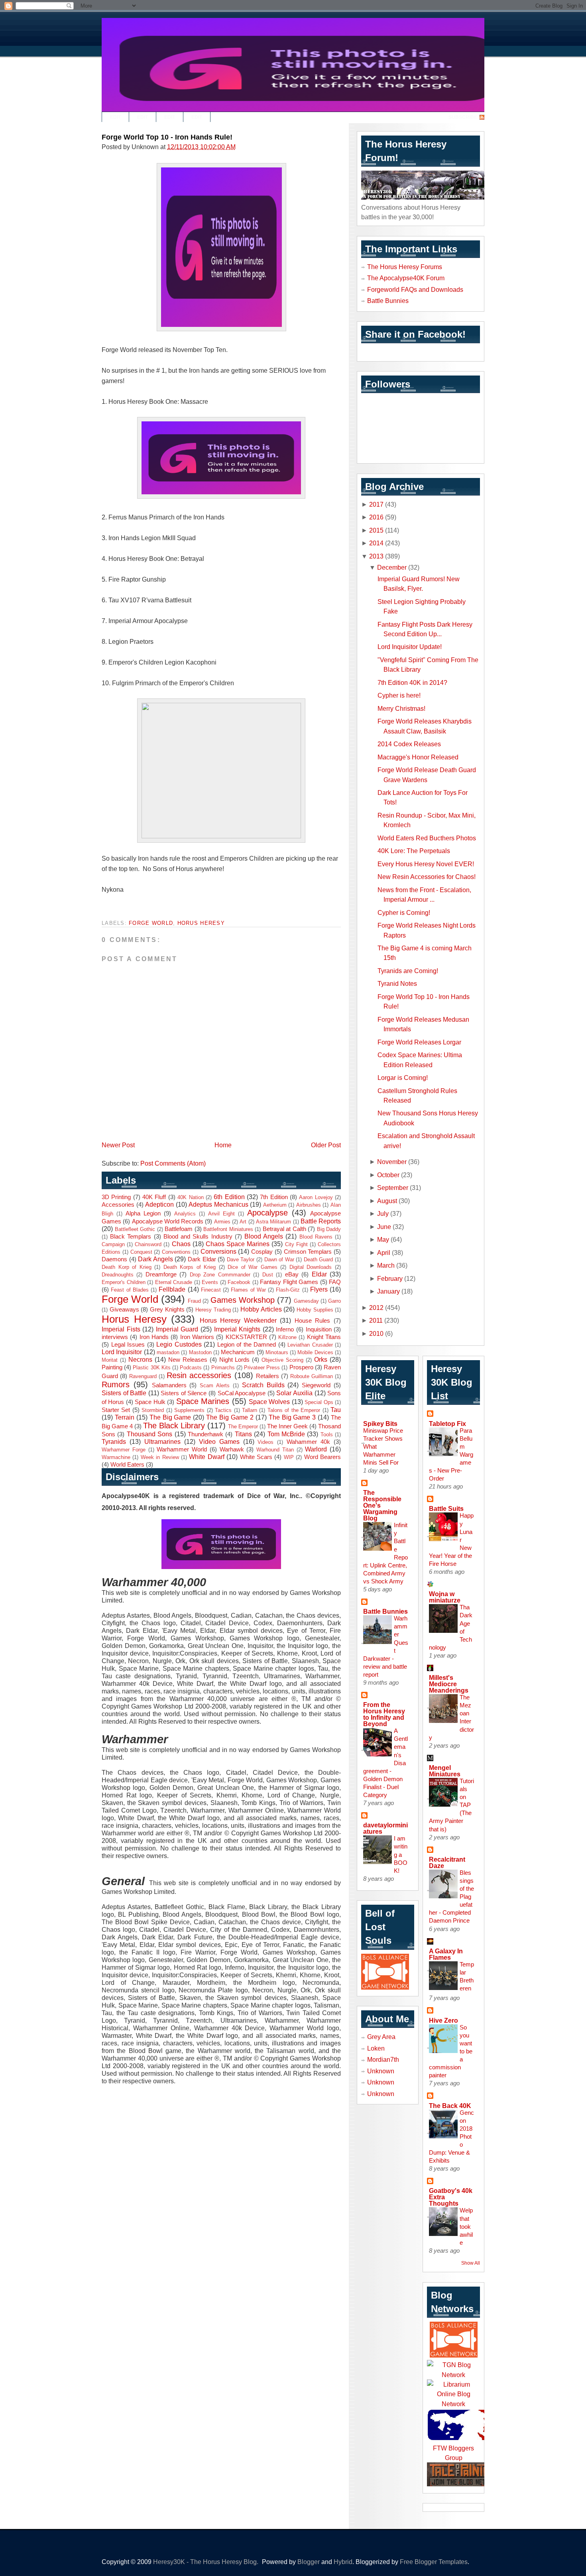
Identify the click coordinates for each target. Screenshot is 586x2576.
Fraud (194, 1301)
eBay (292, 1274)
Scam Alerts (215, 1385)
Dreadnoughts (118, 1275)
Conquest (141, 1252)
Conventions (176, 1252)
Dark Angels (155, 1259)
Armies (222, 1222)
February (390, 1278)
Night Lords (235, 1360)
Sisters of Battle (124, 1393)
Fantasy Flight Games (289, 1282)
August (387, 1201)
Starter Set (116, 1410)
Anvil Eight (221, 1214)
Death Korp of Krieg (127, 1267)
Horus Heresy (201, 923)
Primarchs (223, 1368)
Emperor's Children (124, 1282)
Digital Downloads (311, 1267)
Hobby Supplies (315, 1310)
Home (223, 1145)
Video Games (219, 1441)
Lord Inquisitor (122, 1352)
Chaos (181, 1244)
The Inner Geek (287, 1426)
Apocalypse (267, 1213)
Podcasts (191, 1368)
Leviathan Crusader (310, 1345)
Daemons (114, 1259)
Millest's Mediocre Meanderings (449, 1684)
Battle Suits (446, 1508)
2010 (376, 1333)
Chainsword (148, 1244)
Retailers (267, 1376)
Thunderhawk (205, 1434)
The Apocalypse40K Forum (406, 278)
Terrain (125, 1417)
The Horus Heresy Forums (405, 267)
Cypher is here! (399, 695)
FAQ (335, 1282)
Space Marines (203, 1401)
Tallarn (250, 1410)
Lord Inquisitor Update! (410, 647)
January (388, 1291)
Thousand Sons (149, 1434)
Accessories (118, 1205)
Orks (321, 1359)
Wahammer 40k (308, 1442)
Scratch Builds (263, 1385)
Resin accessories (199, 1375)
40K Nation (190, 1197)
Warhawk (232, 1449)
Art (243, 1222)
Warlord (316, 1449)
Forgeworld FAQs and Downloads (415, 289)
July (383, 1213)
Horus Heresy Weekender (238, 1320)
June (384, 1227)
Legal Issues (128, 1345)
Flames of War (248, 1290)
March (386, 1265)
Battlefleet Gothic (135, 1229)
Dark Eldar (202, 1259)
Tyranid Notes (397, 983)
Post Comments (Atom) (173, 1163)
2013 (376, 556)
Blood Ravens (316, 1237)
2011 (376, 1320)
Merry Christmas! (401, 708)
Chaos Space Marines (238, 1244)
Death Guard (319, 1259)
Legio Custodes (179, 1344)
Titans (243, 1434)
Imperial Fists (121, 1329)
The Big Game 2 (230, 1417)
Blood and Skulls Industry (198, 1237)
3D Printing (116, 1197)
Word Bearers (322, 1457)
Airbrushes (309, 1205)
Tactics (223, 1410)
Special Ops (319, 1402)
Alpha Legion (143, 1213)
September (393, 1188)
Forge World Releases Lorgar (419, 1042)
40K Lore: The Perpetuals (414, 851)
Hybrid (343, 2562)
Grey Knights (167, 1310)
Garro (334, 1301)
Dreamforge (161, 1274)
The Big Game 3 (292, 1417)
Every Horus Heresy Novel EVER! (426, 864)
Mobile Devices (315, 1352)
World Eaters (127, 1465)
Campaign (113, 1244)
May (383, 1239)
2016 (376, 517)
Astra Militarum (273, 1222)
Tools (327, 1434)
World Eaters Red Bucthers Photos (427, 838)
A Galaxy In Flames (446, 1954)
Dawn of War (279, 1259)
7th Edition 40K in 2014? (412, 682)
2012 (376, 1308)
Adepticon (159, 1204)
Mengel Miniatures (445, 1771)
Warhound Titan (275, 1450)
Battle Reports (321, 1221)
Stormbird (153, 1410)
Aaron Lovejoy (316, 1197)
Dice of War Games (253, 1267)
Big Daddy (329, 1229)
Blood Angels (264, 1236)
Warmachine (116, 1457)
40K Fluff (154, 1197)
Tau (336, 1410)
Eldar (319, 1274)
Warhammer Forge (124, 1450)
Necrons (140, 1359)
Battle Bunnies (388, 301)
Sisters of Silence (184, 1393)
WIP (289, 1457)
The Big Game (170, 1417)
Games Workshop (243, 1300)
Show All (471, 2263)
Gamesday (306, 1301)
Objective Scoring (282, 1360)
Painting (112, 1367)
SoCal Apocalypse (242, 1393)
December (392, 567)
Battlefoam (179, 1229)
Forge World (151, 923)
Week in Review (160, 1457)
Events (210, 1282)
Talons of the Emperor (294, 1410)
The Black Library (174, 1426)
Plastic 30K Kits (151, 1368)
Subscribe (463, 117)
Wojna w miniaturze (445, 1597)
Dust (268, 1275)
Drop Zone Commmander (220, 1275)
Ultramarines (162, 1441)
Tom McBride (286, 1434)
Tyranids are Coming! (408, 971)
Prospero (301, 1367)
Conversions (218, 1251)
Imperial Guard (177, 1329)
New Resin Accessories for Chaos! (427, 877)
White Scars (256, 1457)
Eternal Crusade (174, 1282)
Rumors (116, 1384)
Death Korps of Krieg (190, 1267)
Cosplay (262, 1252)
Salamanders (169, 1385)
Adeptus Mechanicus (218, 1204)
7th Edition (274, 1197)
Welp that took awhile (466, 2226)
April (384, 1253)
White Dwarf (206, 1457)
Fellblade (172, 1289)
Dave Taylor (241, 1259)
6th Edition (229, 1197)
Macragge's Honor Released (418, 757)
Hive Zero (443, 2020)
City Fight (296, 1244)
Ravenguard (143, 1376)
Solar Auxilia (294, 1393)
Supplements (189, 1410)
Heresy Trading (213, 1310)
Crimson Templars (308, 1252)
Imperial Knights (237, 1329)
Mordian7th (383, 2059)
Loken (376, 2048)
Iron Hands (154, 1337)
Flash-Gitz (288, 1290)
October (388, 1175)
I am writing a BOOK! (401, 1854)
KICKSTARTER (246, 1337)
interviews (115, 1337)
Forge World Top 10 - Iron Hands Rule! (167, 137)
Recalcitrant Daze (447, 1862)
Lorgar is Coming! (403, 1078)
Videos (265, 1442)
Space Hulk (150, 1402)
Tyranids (114, 1441)
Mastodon (200, 1352)
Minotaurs (277, 1352)
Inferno (285, 1329)
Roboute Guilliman (312, 1376)
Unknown (381, 2071)
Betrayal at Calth (284, 1229)
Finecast (211, 1290)
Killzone (287, 1337)
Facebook (239, 1282)
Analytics (185, 1214)
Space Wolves (269, 1402)
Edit (115, 117)
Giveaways (124, 1310)
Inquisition (319, 1329)
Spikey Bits (380, 1424)
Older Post (326, 1145)
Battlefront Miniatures (228, 1229)
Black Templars (131, 1237)
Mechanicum (238, 1352)
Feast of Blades (130, 1290)
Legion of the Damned (247, 1345)
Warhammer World (182, 1449)
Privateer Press (262, 1368)
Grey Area (381, 2037)
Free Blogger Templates (434, 2562)
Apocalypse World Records (168, 1221)
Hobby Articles (261, 1309)
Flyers (319, 1289)
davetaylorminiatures (385, 1828)
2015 (376, 530)
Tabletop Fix (447, 1424)
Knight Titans (324, 1337)
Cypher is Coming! (404, 912)
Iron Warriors (197, 1337)
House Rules (313, 1321)
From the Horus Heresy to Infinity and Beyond (384, 1714)
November (392, 1162)
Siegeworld (316, 1385)
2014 (376, 543)
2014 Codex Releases (409, 744)
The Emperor (243, 1427)
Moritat (110, 1360)
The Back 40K (450, 2106)
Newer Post (118, 1145)
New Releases (188, 1360)
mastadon (168, 1352)
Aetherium (275, 1205)
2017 (376, 504)
